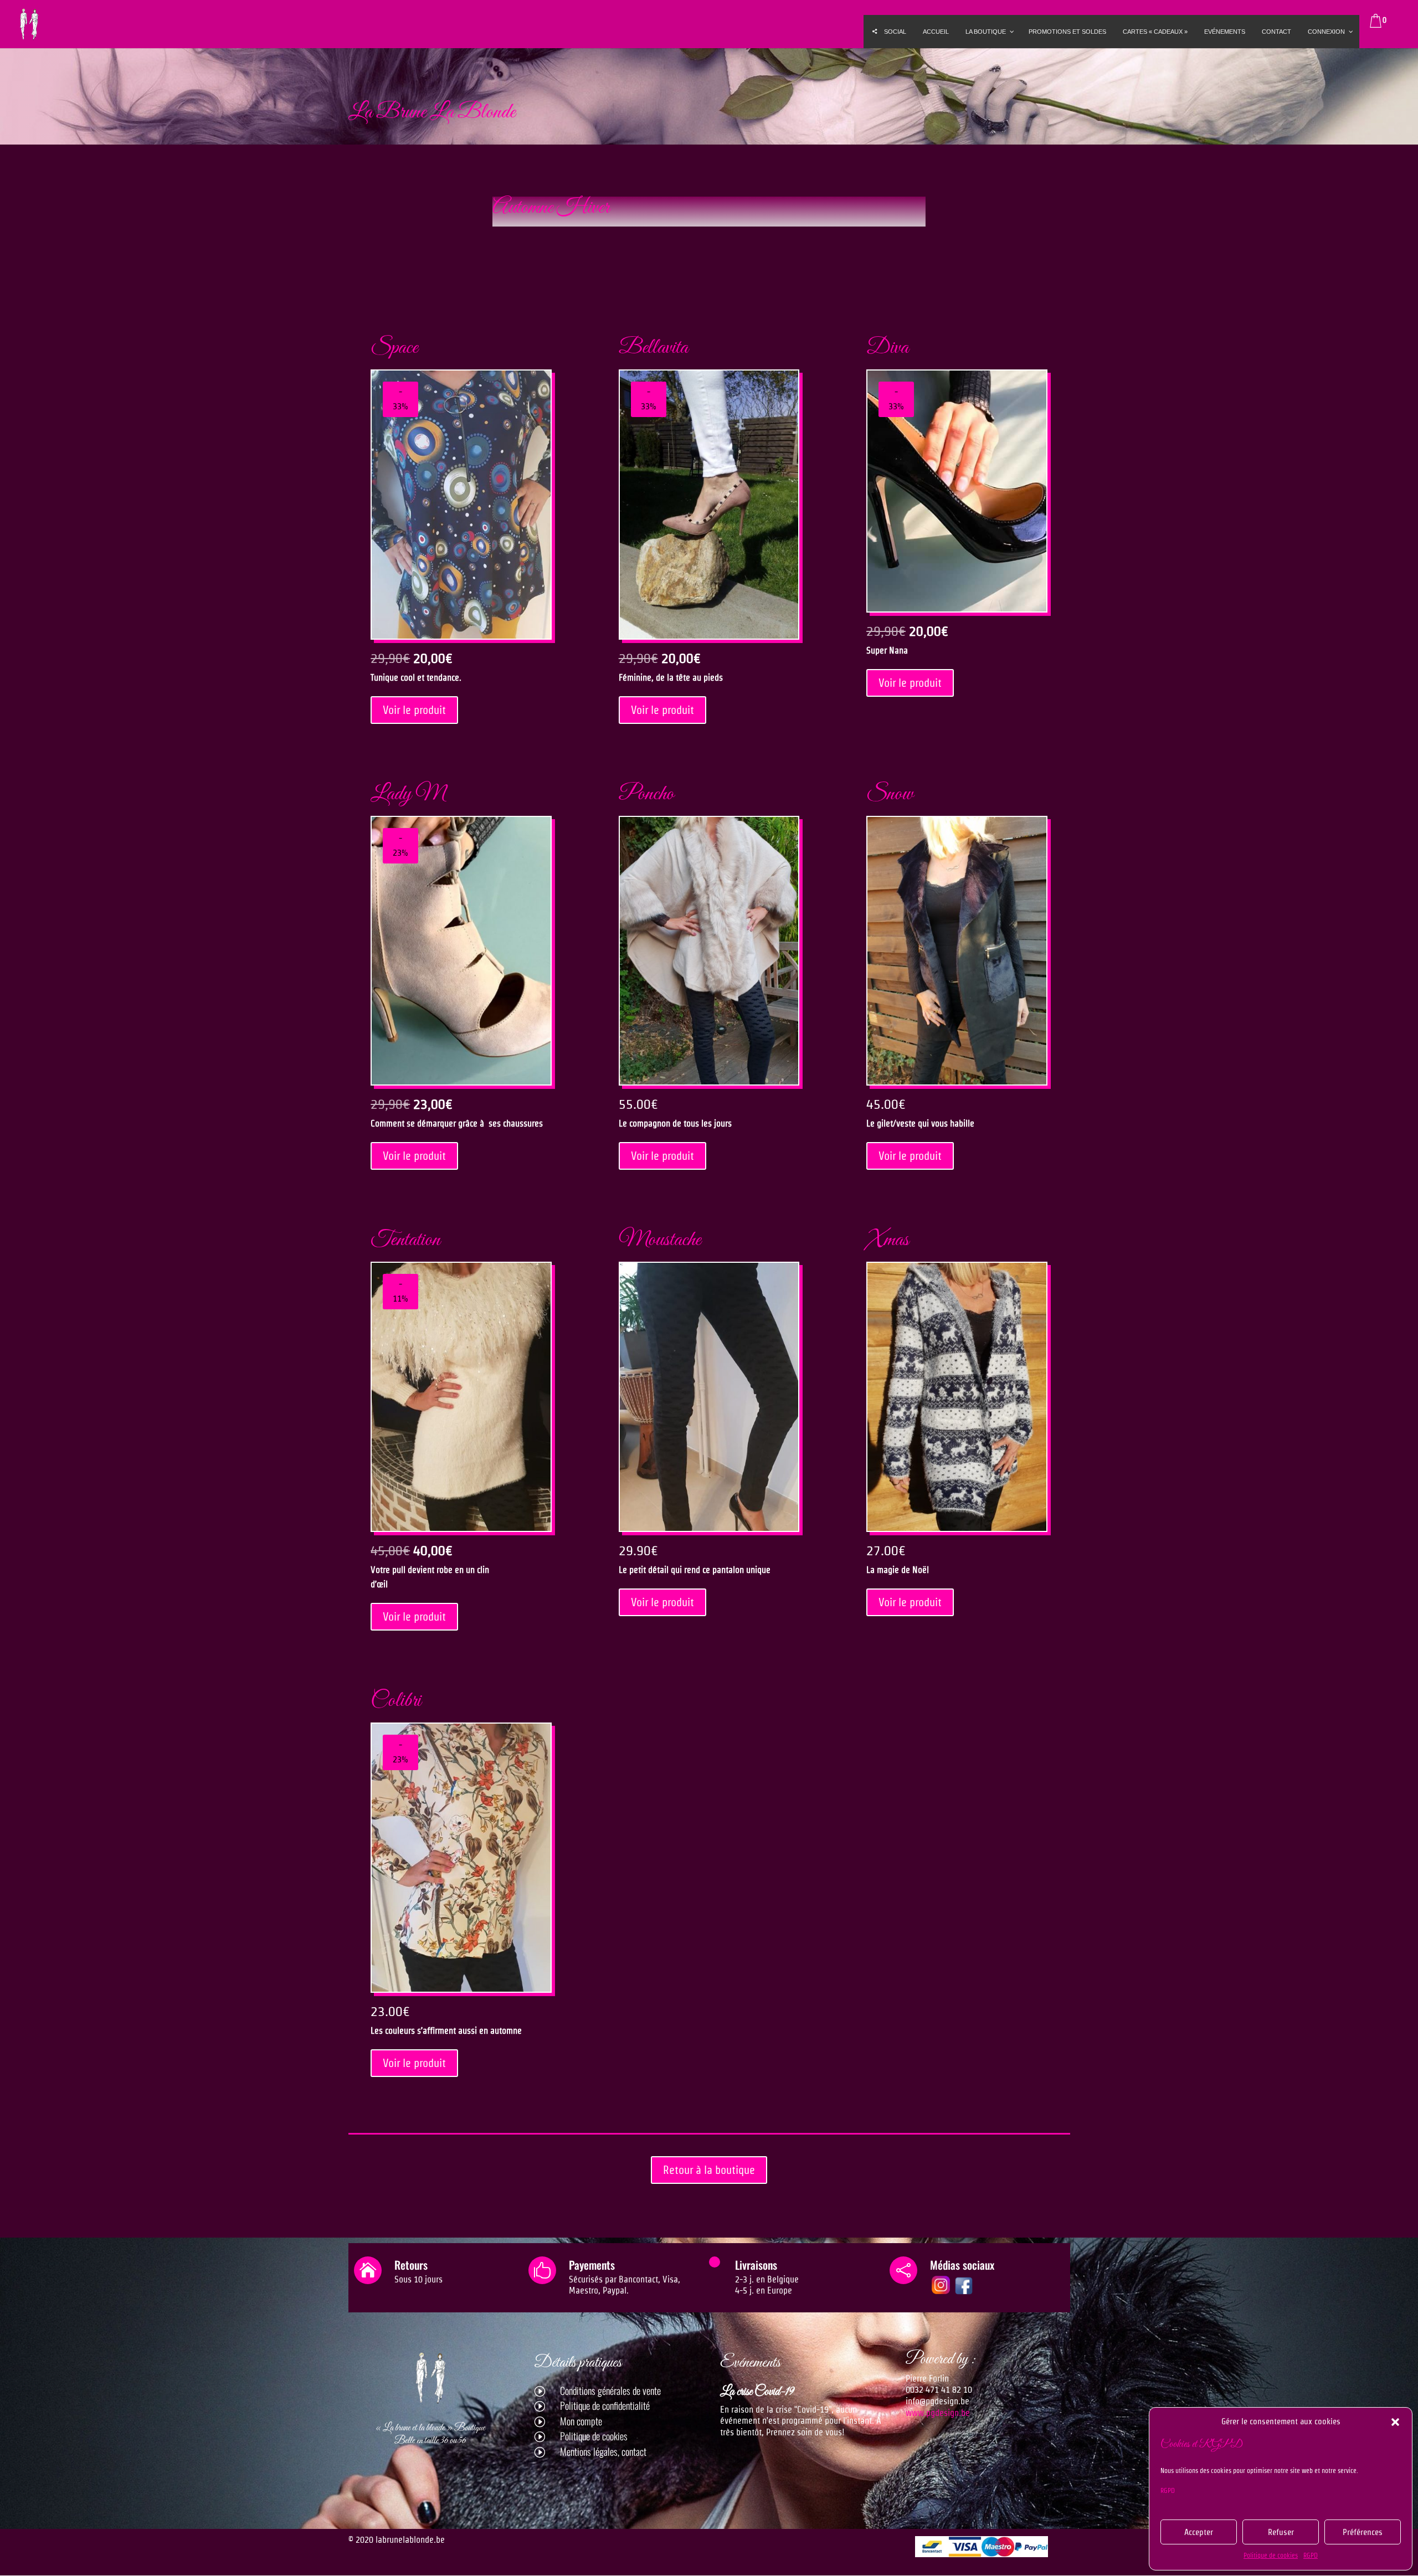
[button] (1395, 2422)
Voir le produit (414, 710)
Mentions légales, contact (603, 2451)
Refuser (1281, 2532)
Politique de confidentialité (605, 2405)
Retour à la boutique (709, 2170)
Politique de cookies (1271, 2555)
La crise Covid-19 (757, 2392)
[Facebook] (964, 2293)
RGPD (1168, 2490)
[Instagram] (941, 2293)
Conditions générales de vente (610, 2390)
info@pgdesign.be (937, 2401)
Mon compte (581, 2421)
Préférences (1363, 2532)
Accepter (1199, 2532)
